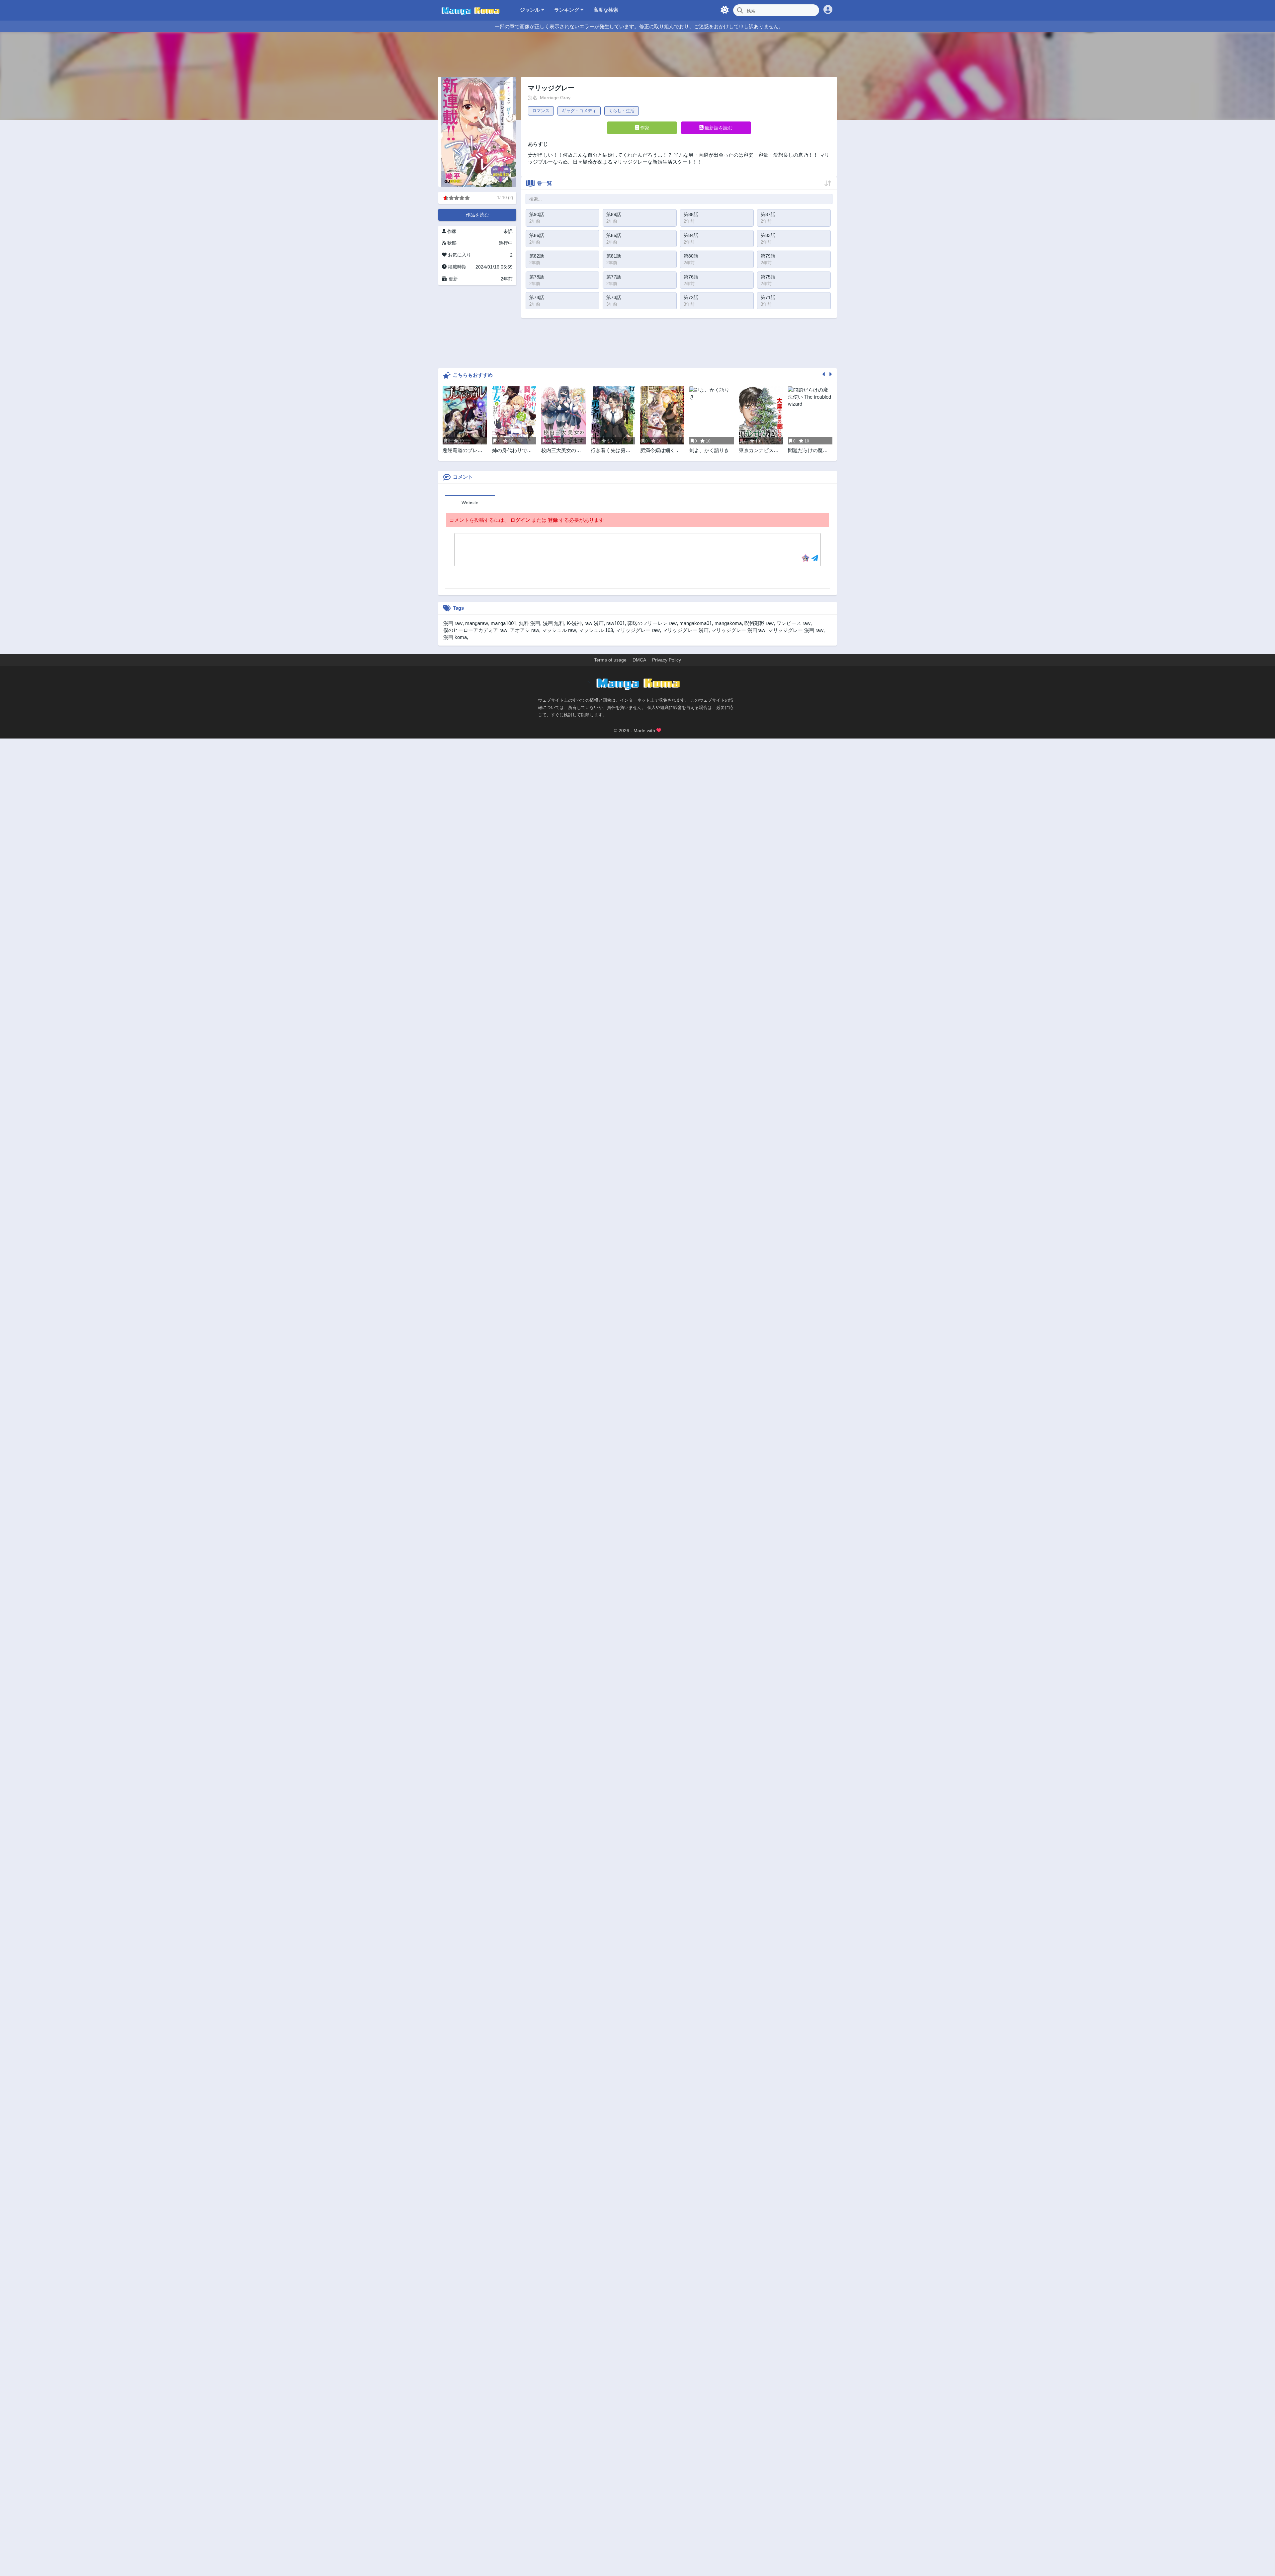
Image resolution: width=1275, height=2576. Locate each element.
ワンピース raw (793, 623)
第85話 (614, 235)
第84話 (691, 235)
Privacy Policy (667, 660)
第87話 (768, 214)
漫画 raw (453, 623)
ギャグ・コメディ (579, 111)
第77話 (614, 277)
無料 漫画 (530, 623)
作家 (644, 128)
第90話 (537, 214)
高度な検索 (606, 10)
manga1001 (504, 623)
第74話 (537, 297)
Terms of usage (610, 660)
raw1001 (616, 623)
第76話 (691, 277)
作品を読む (477, 215)
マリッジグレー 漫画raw (738, 630)
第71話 (768, 297)
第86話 (537, 235)
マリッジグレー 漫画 (685, 630)
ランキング (567, 10)
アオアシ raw (525, 630)
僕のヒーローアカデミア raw (475, 630)
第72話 (691, 297)
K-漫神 (574, 623)
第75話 (768, 277)
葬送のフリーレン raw (652, 623)
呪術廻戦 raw (759, 623)
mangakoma (728, 623)
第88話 (691, 214)
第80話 (691, 256)
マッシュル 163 (596, 630)
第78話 (537, 277)
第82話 (537, 256)
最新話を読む (718, 128)
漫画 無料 (553, 623)
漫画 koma (455, 637)
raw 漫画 (594, 623)
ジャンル (531, 10)
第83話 (768, 235)
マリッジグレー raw (638, 630)
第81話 (614, 256)
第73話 (614, 297)
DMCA (639, 660)
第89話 (614, 214)
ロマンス (541, 111)
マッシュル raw (559, 630)
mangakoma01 (696, 623)
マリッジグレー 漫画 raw (796, 630)
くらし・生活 (622, 111)
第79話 (768, 256)
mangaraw (477, 623)
